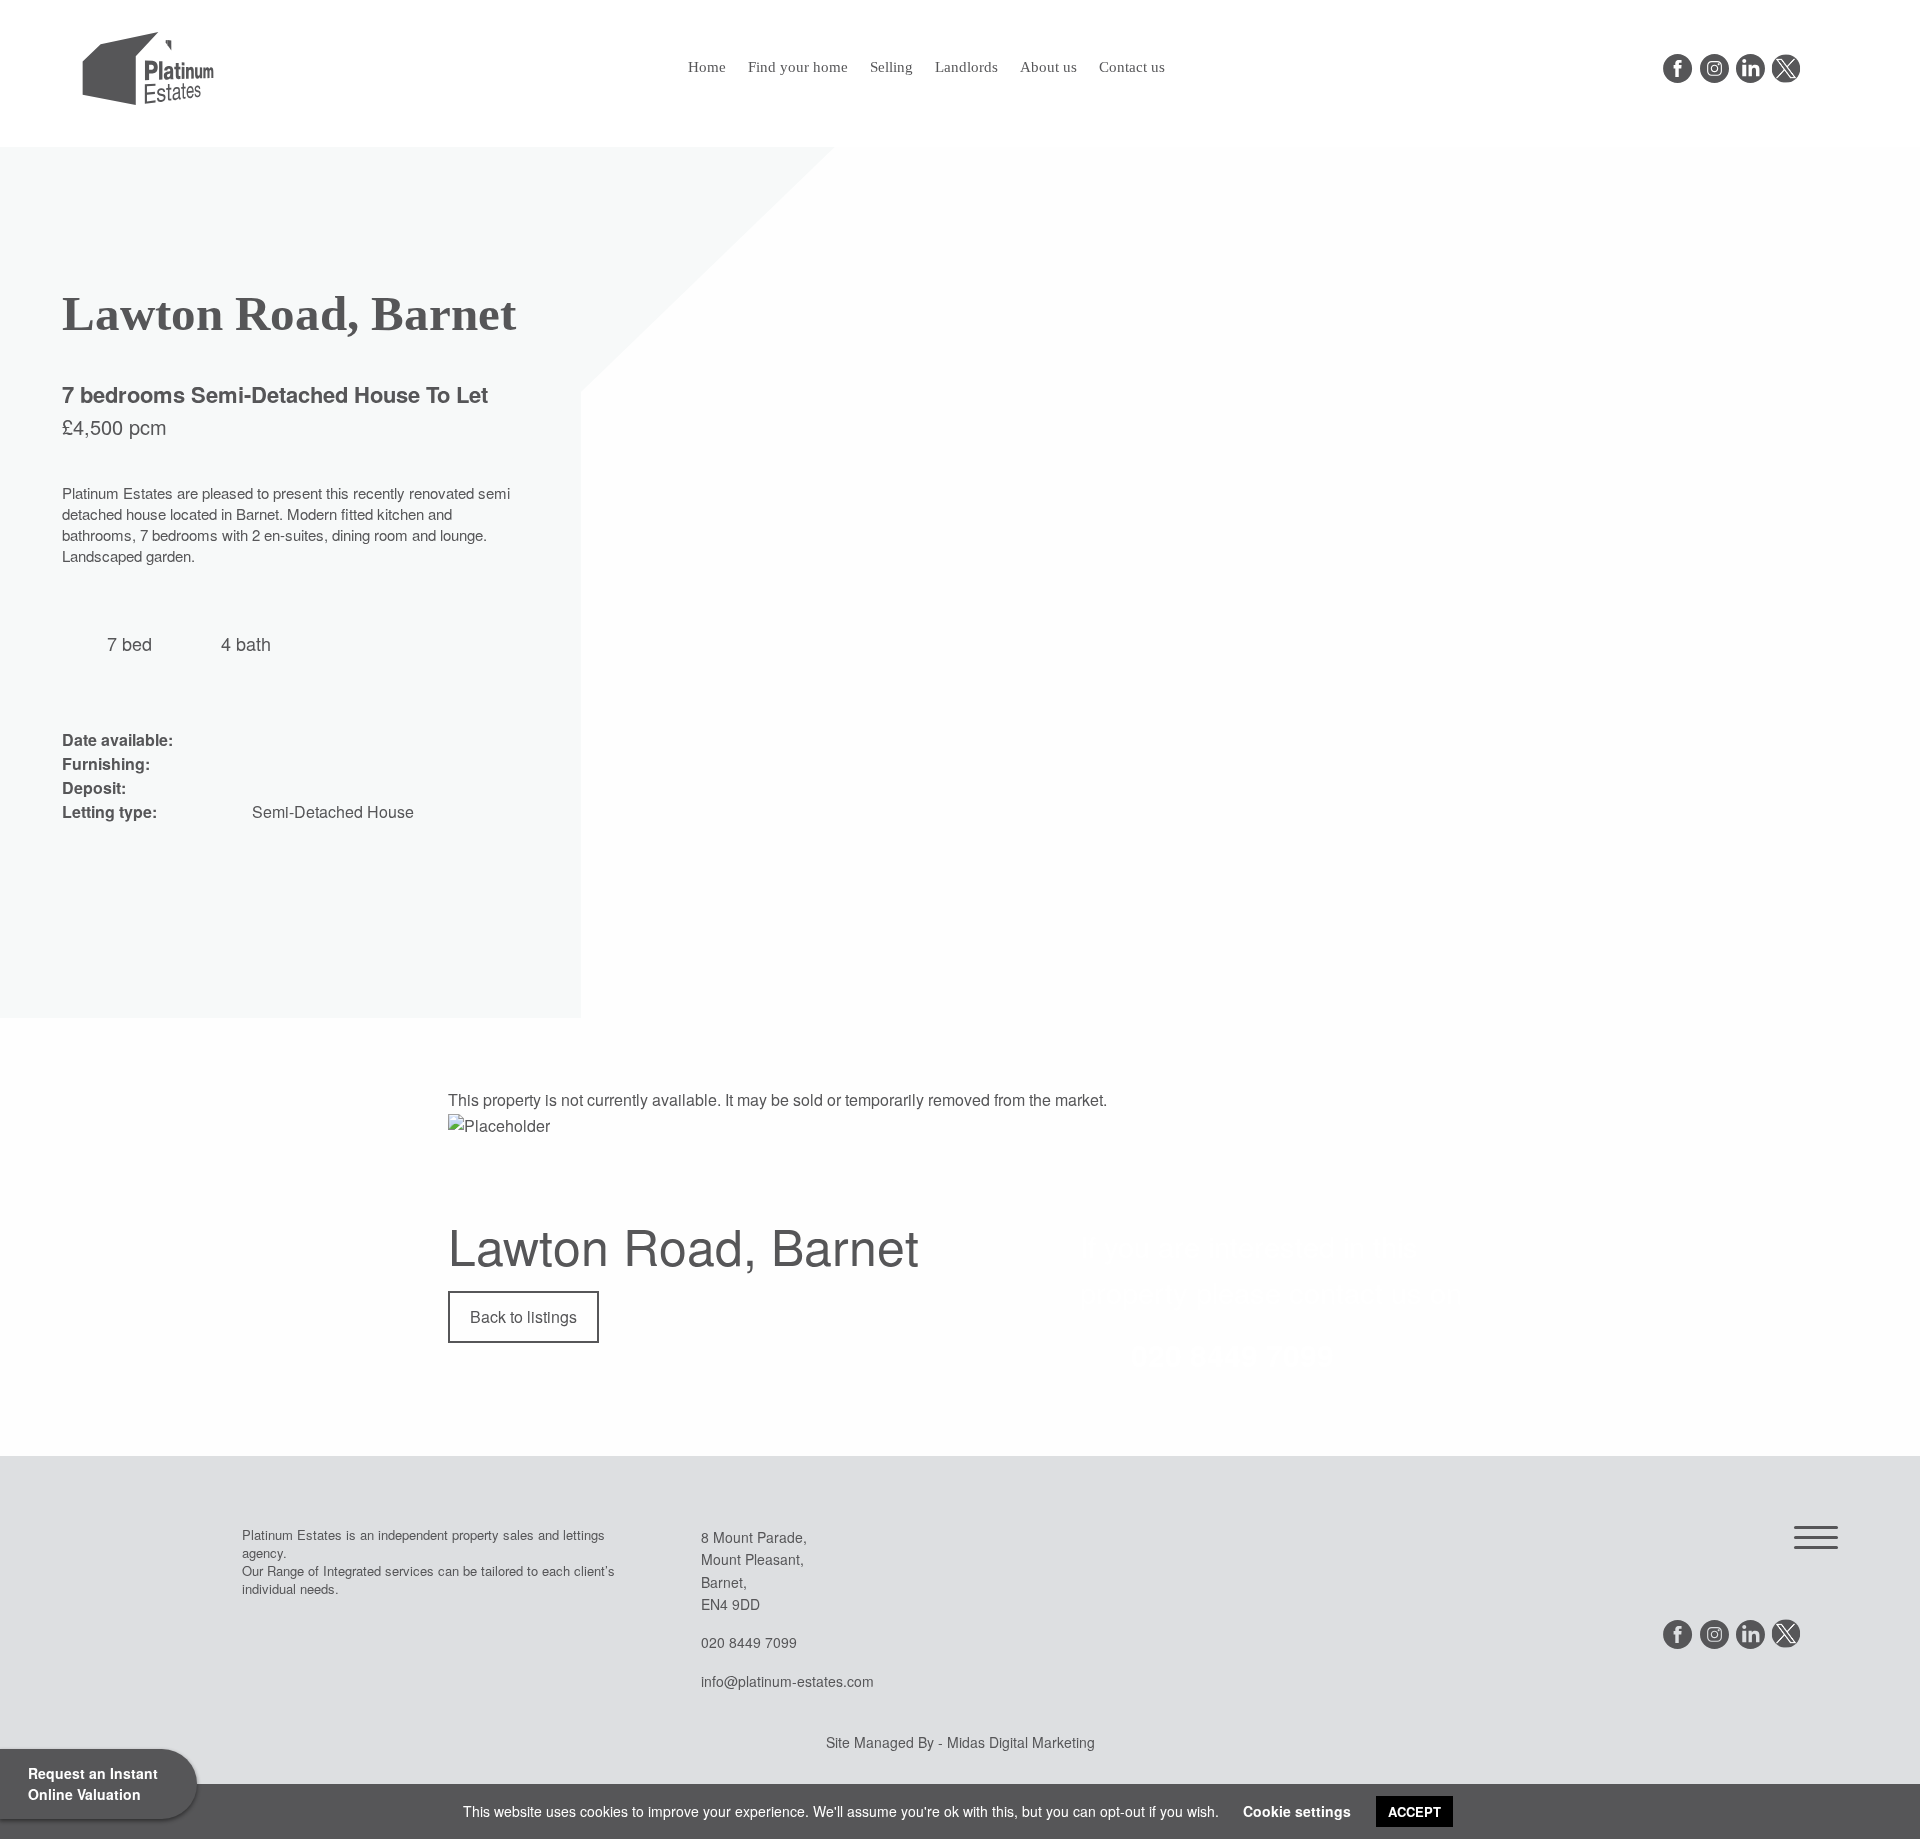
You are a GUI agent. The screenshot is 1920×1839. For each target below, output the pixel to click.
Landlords (966, 67)
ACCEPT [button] (1414, 1811)
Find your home (798, 67)
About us (1048, 67)
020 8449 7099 (1232, 1354)
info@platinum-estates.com (787, 1681)
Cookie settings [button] (1297, 1811)
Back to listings (523, 1316)
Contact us (1132, 67)
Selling (891, 67)
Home (707, 67)
